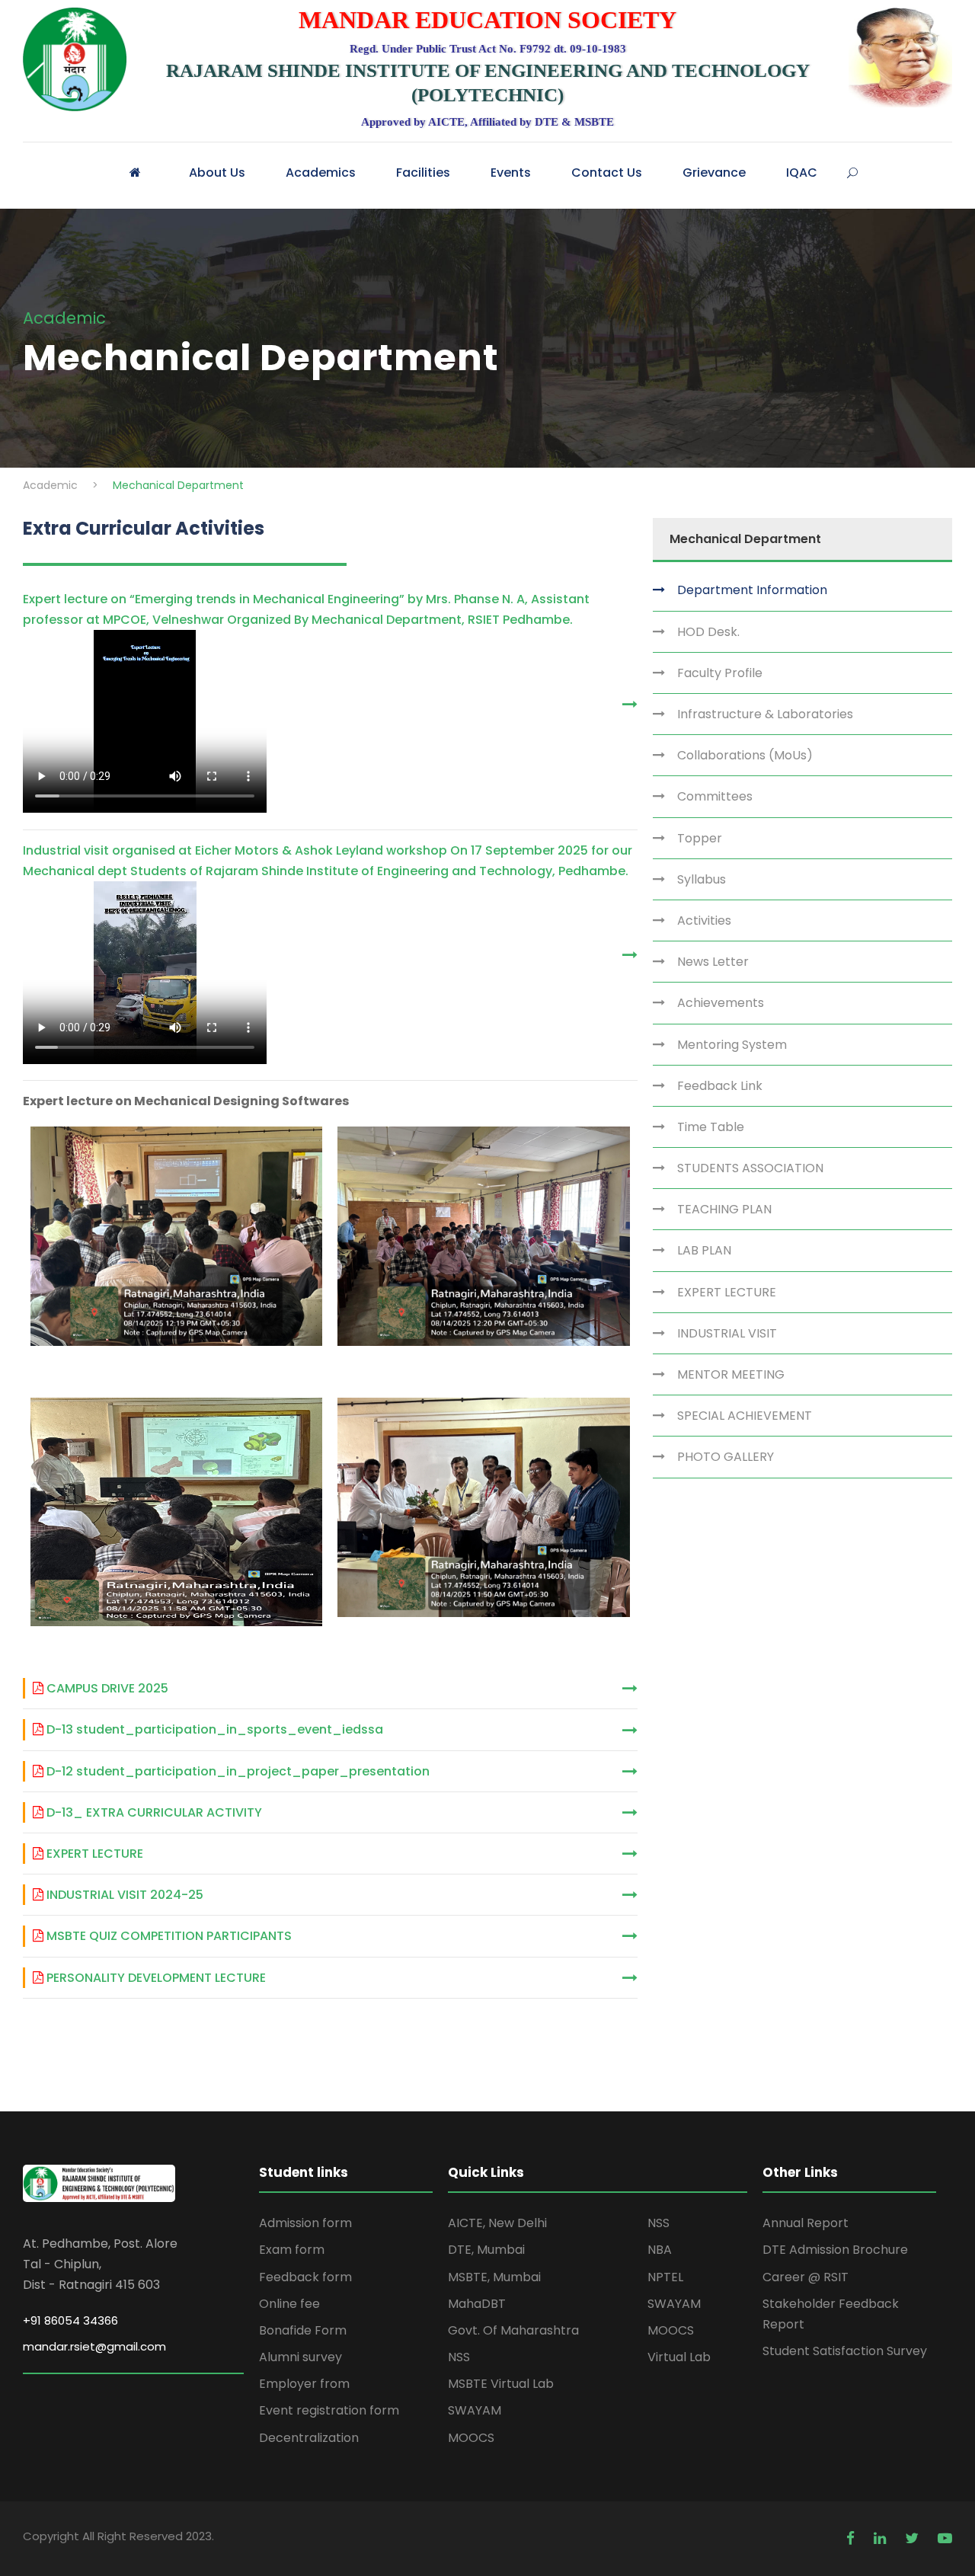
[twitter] (914, 2538)
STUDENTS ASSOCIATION (749, 1168)
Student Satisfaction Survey (845, 2351)
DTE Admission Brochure (835, 2250)
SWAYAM (475, 2410)
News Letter (711, 962)
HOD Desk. (707, 632)
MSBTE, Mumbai (494, 2277)
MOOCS (471, 2438)
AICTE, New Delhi (497, 2223)
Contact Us (607, 173)
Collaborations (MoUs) (743, 755)
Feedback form (305, 2277)
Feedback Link (718, 1086)
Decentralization (309, 2438)
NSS (459, 2357)
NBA (660, 2250)
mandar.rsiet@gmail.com (94, 2346)
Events (511, 173)
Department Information (751, 590)
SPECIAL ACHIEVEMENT (743, 1416)
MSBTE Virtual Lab (501, 2384)
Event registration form (329, 2410)
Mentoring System (730, 1045)
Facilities (423, 173)
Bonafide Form (303, 2330)
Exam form (292, 2250)
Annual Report (806, 2223)
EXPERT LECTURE (725, 1292)
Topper (698, 838)
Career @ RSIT (806, 2277)
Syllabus (700, 879)
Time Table (709, 1127)
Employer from (304, 2384)
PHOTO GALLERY (724, 1457)
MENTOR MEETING (729, 1374)
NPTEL (665, 2277)
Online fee (289, 2304)
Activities (703, 920)
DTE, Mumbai (486, 2250)
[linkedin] (882, 2538)
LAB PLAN (703, 1250)
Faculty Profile (718, 673)
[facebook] (852, 2538)
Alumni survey (300, 2357)
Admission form (305, 2223)
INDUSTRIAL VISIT (726, 1333)
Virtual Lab (679, 2357)
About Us (217, 173)
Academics (321, 173)
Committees (713, 796)
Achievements (719, 1003)
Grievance (714, 173)
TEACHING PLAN (723, 1209)
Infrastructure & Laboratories (764, 714)
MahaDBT (477, 2304)
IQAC (802, 173)
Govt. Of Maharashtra (513, 2330)
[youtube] (945, 2538)
